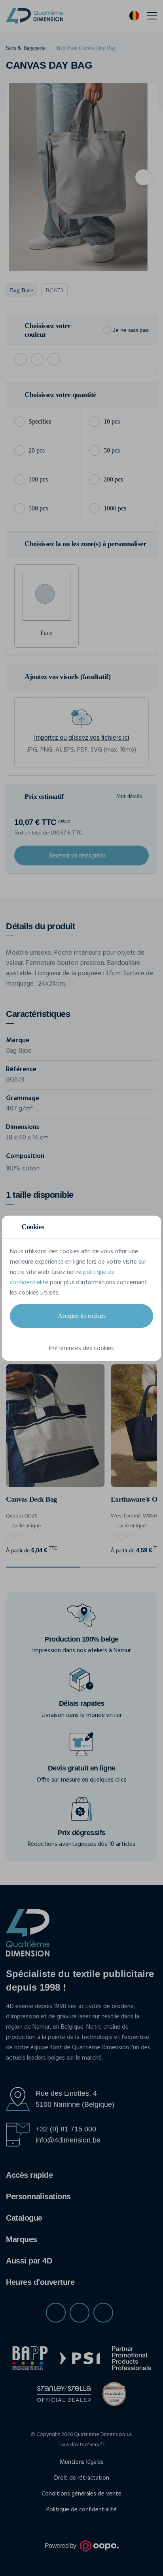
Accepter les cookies (81, 1316)
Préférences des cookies (81, 1348)
